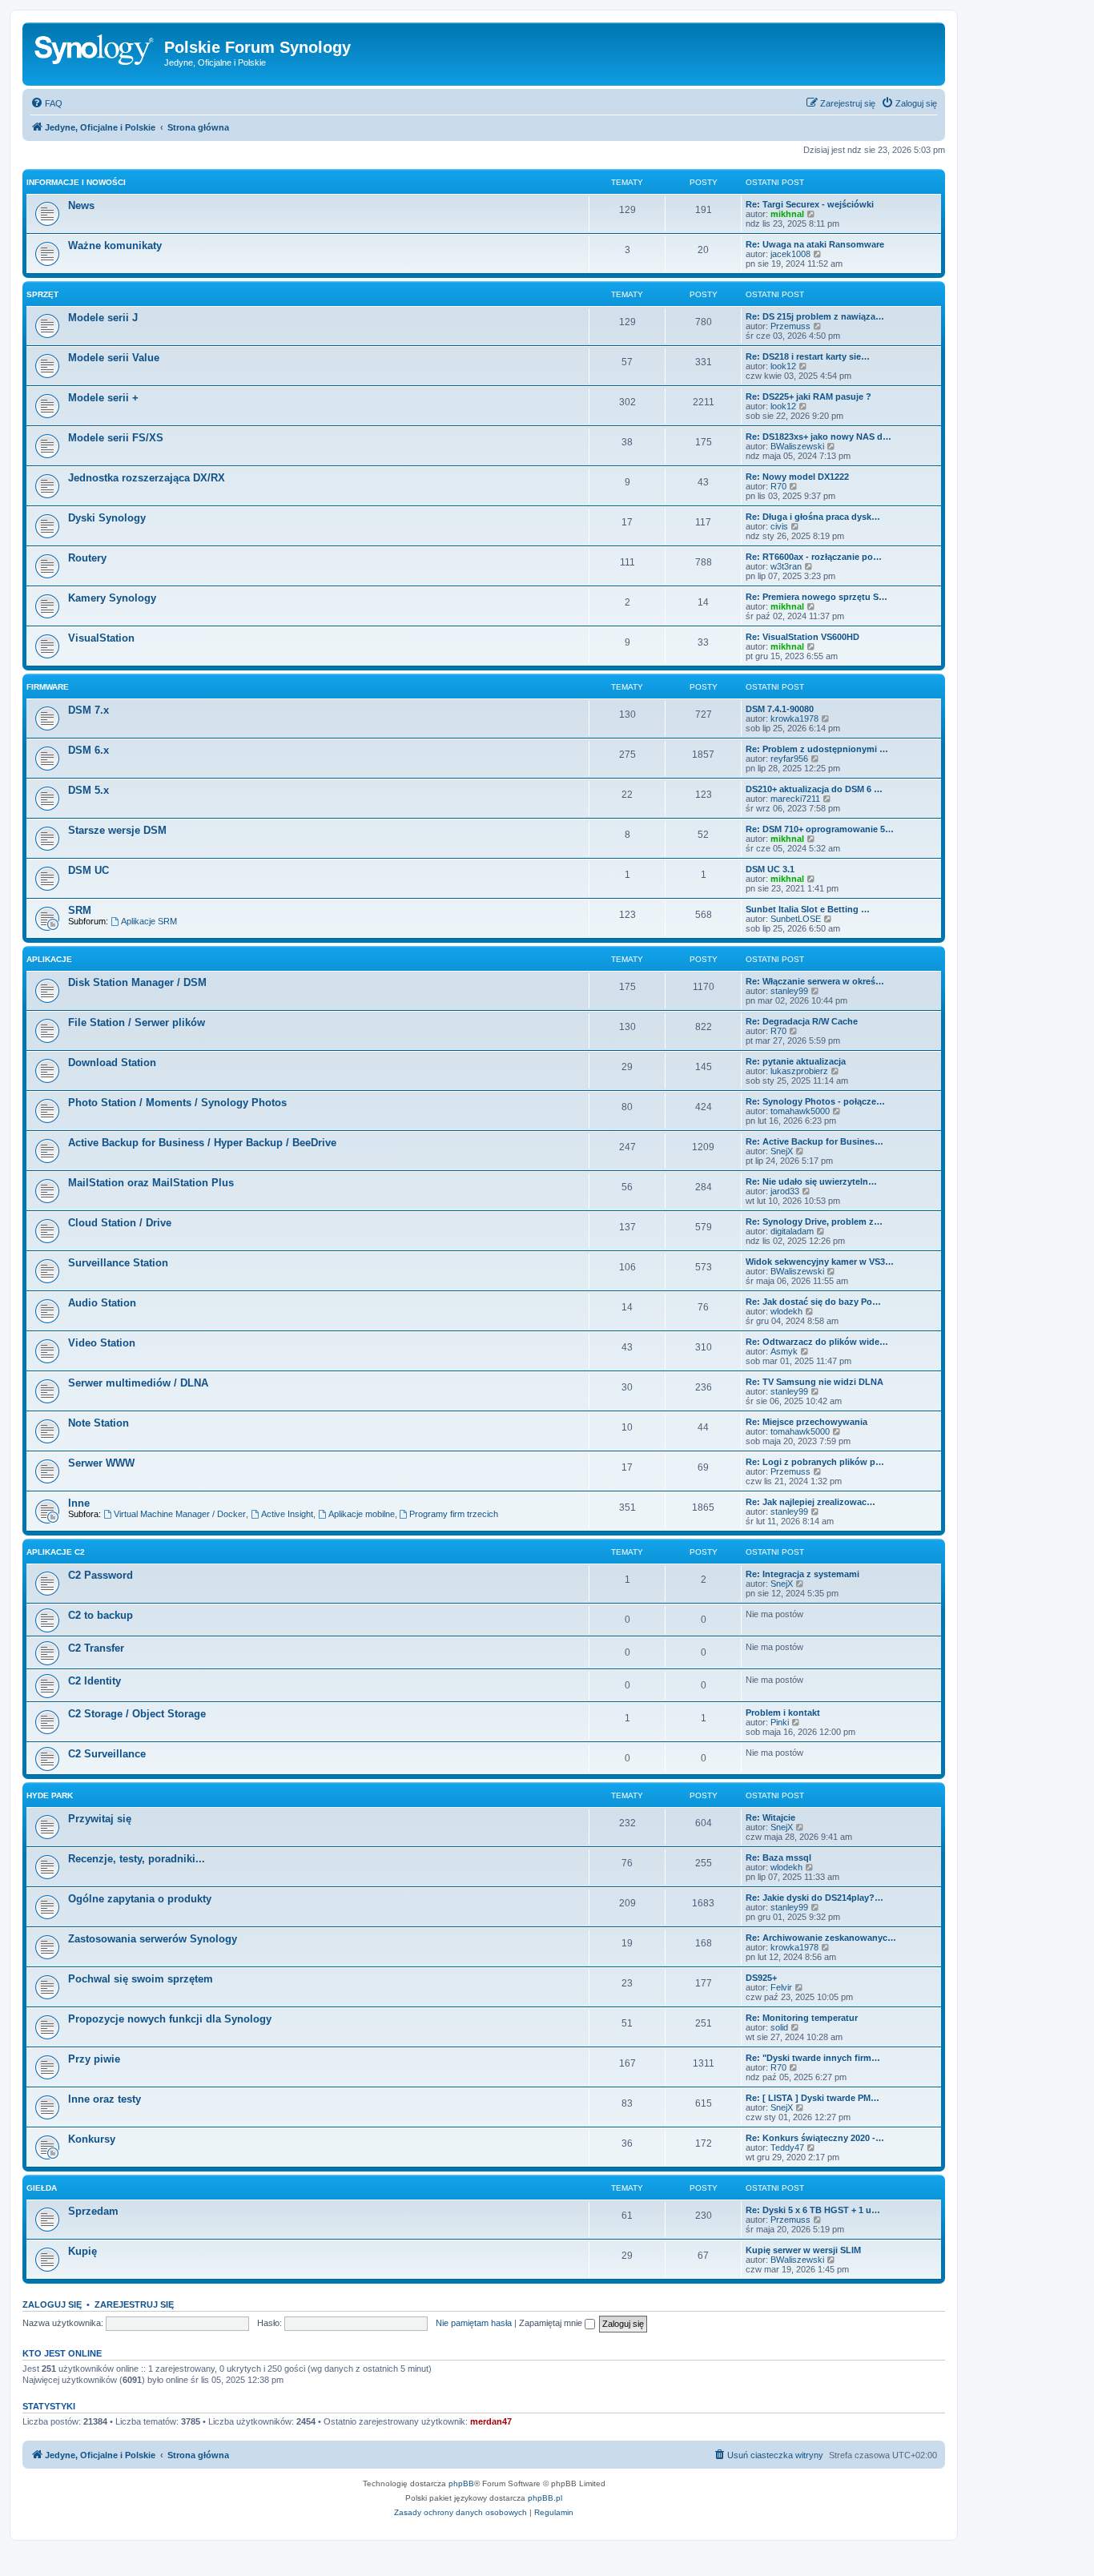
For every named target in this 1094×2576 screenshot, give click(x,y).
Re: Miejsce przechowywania (806, 1422)
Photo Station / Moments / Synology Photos (177, 1103)
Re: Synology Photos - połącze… (815, 1101)
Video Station (102, 1343)
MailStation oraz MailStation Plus (151, 1183)
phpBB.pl (545, 2498)
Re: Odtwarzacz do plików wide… (817, 1342)
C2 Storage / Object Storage (137, 1714)
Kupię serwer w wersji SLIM (803, 2250)
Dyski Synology (107, 518)
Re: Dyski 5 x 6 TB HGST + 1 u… (813, 2210)
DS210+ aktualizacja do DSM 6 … (814, 789)
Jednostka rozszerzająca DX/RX (147, 478)
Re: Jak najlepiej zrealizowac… (810, 1502)
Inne (79, 1503)
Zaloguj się (52, 2304)
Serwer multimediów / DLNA (138, 1383)
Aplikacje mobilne (362, 1514)
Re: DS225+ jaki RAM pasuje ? (808, 396)
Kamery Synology (112, 598)
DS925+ (761, 1978)
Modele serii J (103, 318)
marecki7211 (795, 799)
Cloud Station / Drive (120, 1223)
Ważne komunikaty (115, 246)
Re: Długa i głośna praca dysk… (813, 517)
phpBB (461, 2483)
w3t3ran (786, 566)
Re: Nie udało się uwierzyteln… (811, 1181)
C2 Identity (95, 1681)
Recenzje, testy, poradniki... (137, 1859)
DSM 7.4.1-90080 (780, 709)
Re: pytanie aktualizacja (796, 1061)
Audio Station (102, 1303)
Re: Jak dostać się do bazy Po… (813, 1302)
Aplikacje (49, 959)
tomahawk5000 (800, 1111)
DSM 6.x (88, 750)
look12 (783, 366)
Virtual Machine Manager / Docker (180, 1514)
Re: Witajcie (770, 1817)
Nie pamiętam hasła (474, 2323)
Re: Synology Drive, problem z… (814, 1222)
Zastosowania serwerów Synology (153, 1939)
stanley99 (789, 991)
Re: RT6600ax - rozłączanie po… (814, 557)
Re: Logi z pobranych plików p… (815, 1462)
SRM (80, 910)
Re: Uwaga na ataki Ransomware (815, 244)
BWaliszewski (797, 446)
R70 (778, 486)
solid (779, 2027)
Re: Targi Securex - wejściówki (810, 204)
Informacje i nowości (76, 182)
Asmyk (784, 1351)
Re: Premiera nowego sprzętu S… (816, 597)
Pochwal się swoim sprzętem (141, 1979)
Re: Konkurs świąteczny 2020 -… (815, 2138)
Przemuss (790, 326)
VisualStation (101, 638)
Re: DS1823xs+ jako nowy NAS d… (818, 437)
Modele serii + (103, 398)
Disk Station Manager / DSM (137, 982)
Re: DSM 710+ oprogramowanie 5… (820, 829)
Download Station (112, 1063)
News (81, 205)
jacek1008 (790, 254)
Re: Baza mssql (778, 1858)
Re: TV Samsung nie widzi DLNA (814, 1382)
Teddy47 (787, 2147)
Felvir (781, 1987)
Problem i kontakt (783, 1713)
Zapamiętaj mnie (552, 2323)
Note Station (99, 1423)
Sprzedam (93, 2211)
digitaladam (792, 1231)
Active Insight (287, 1514)
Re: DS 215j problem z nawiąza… (815, 316)
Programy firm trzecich (454, 1514)
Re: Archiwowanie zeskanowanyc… (821, 1938)
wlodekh (786, 1311)
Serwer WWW (101, 1463)
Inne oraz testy (105, 2099)
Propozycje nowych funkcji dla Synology (170, 2019)
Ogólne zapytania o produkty (140, 1899)
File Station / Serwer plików (137, 1022)
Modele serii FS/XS (116, 438)
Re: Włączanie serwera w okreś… (815, 981)
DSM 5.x (88, 790)
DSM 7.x (88, 710)
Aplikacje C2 (56, 1552)
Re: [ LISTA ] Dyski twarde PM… (812, 2098)
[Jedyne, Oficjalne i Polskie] (95, 52)
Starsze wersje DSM (117, 830)
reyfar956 (789, 759)
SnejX (782, 1151)
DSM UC (88, 870)
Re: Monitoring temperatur (802, 2018)
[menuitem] (46, 103)
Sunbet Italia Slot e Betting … (808, 909)
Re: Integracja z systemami (802, 1574)
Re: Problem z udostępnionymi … (817, 749)
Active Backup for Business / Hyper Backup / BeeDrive (202, 1143)
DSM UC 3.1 (770, 869)
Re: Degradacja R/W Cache (802, 1021)
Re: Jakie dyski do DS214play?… (814, 1898)
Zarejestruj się (134, 2304)
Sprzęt (42, 294)
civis (779, 526)
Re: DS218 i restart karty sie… (808, 356)
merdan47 (491, 2421)
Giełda (42, 2188)
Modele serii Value (114, 358)
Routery (87, 558)
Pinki (780, 1722)
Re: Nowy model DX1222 (797, 477)
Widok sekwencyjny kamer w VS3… (820, 1262)
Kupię (82, 2251)
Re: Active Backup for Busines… (814, 1141)
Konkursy (92, 2139)
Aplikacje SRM (149, 921)
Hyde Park (50, 1795)
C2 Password (101, 1575)
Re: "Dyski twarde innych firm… (813, 2058)
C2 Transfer (96, 1648)
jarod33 (785, 1191)
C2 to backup (101, 1615)
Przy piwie (94, 2059)
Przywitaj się (100, 1819)
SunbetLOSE (796, 919)
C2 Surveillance (107, 1754)
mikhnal (787, 214)
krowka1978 (794, 718)
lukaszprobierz (799, 1071)
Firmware (48, 687)
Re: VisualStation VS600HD (802, 637)
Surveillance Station (118, 1263)
